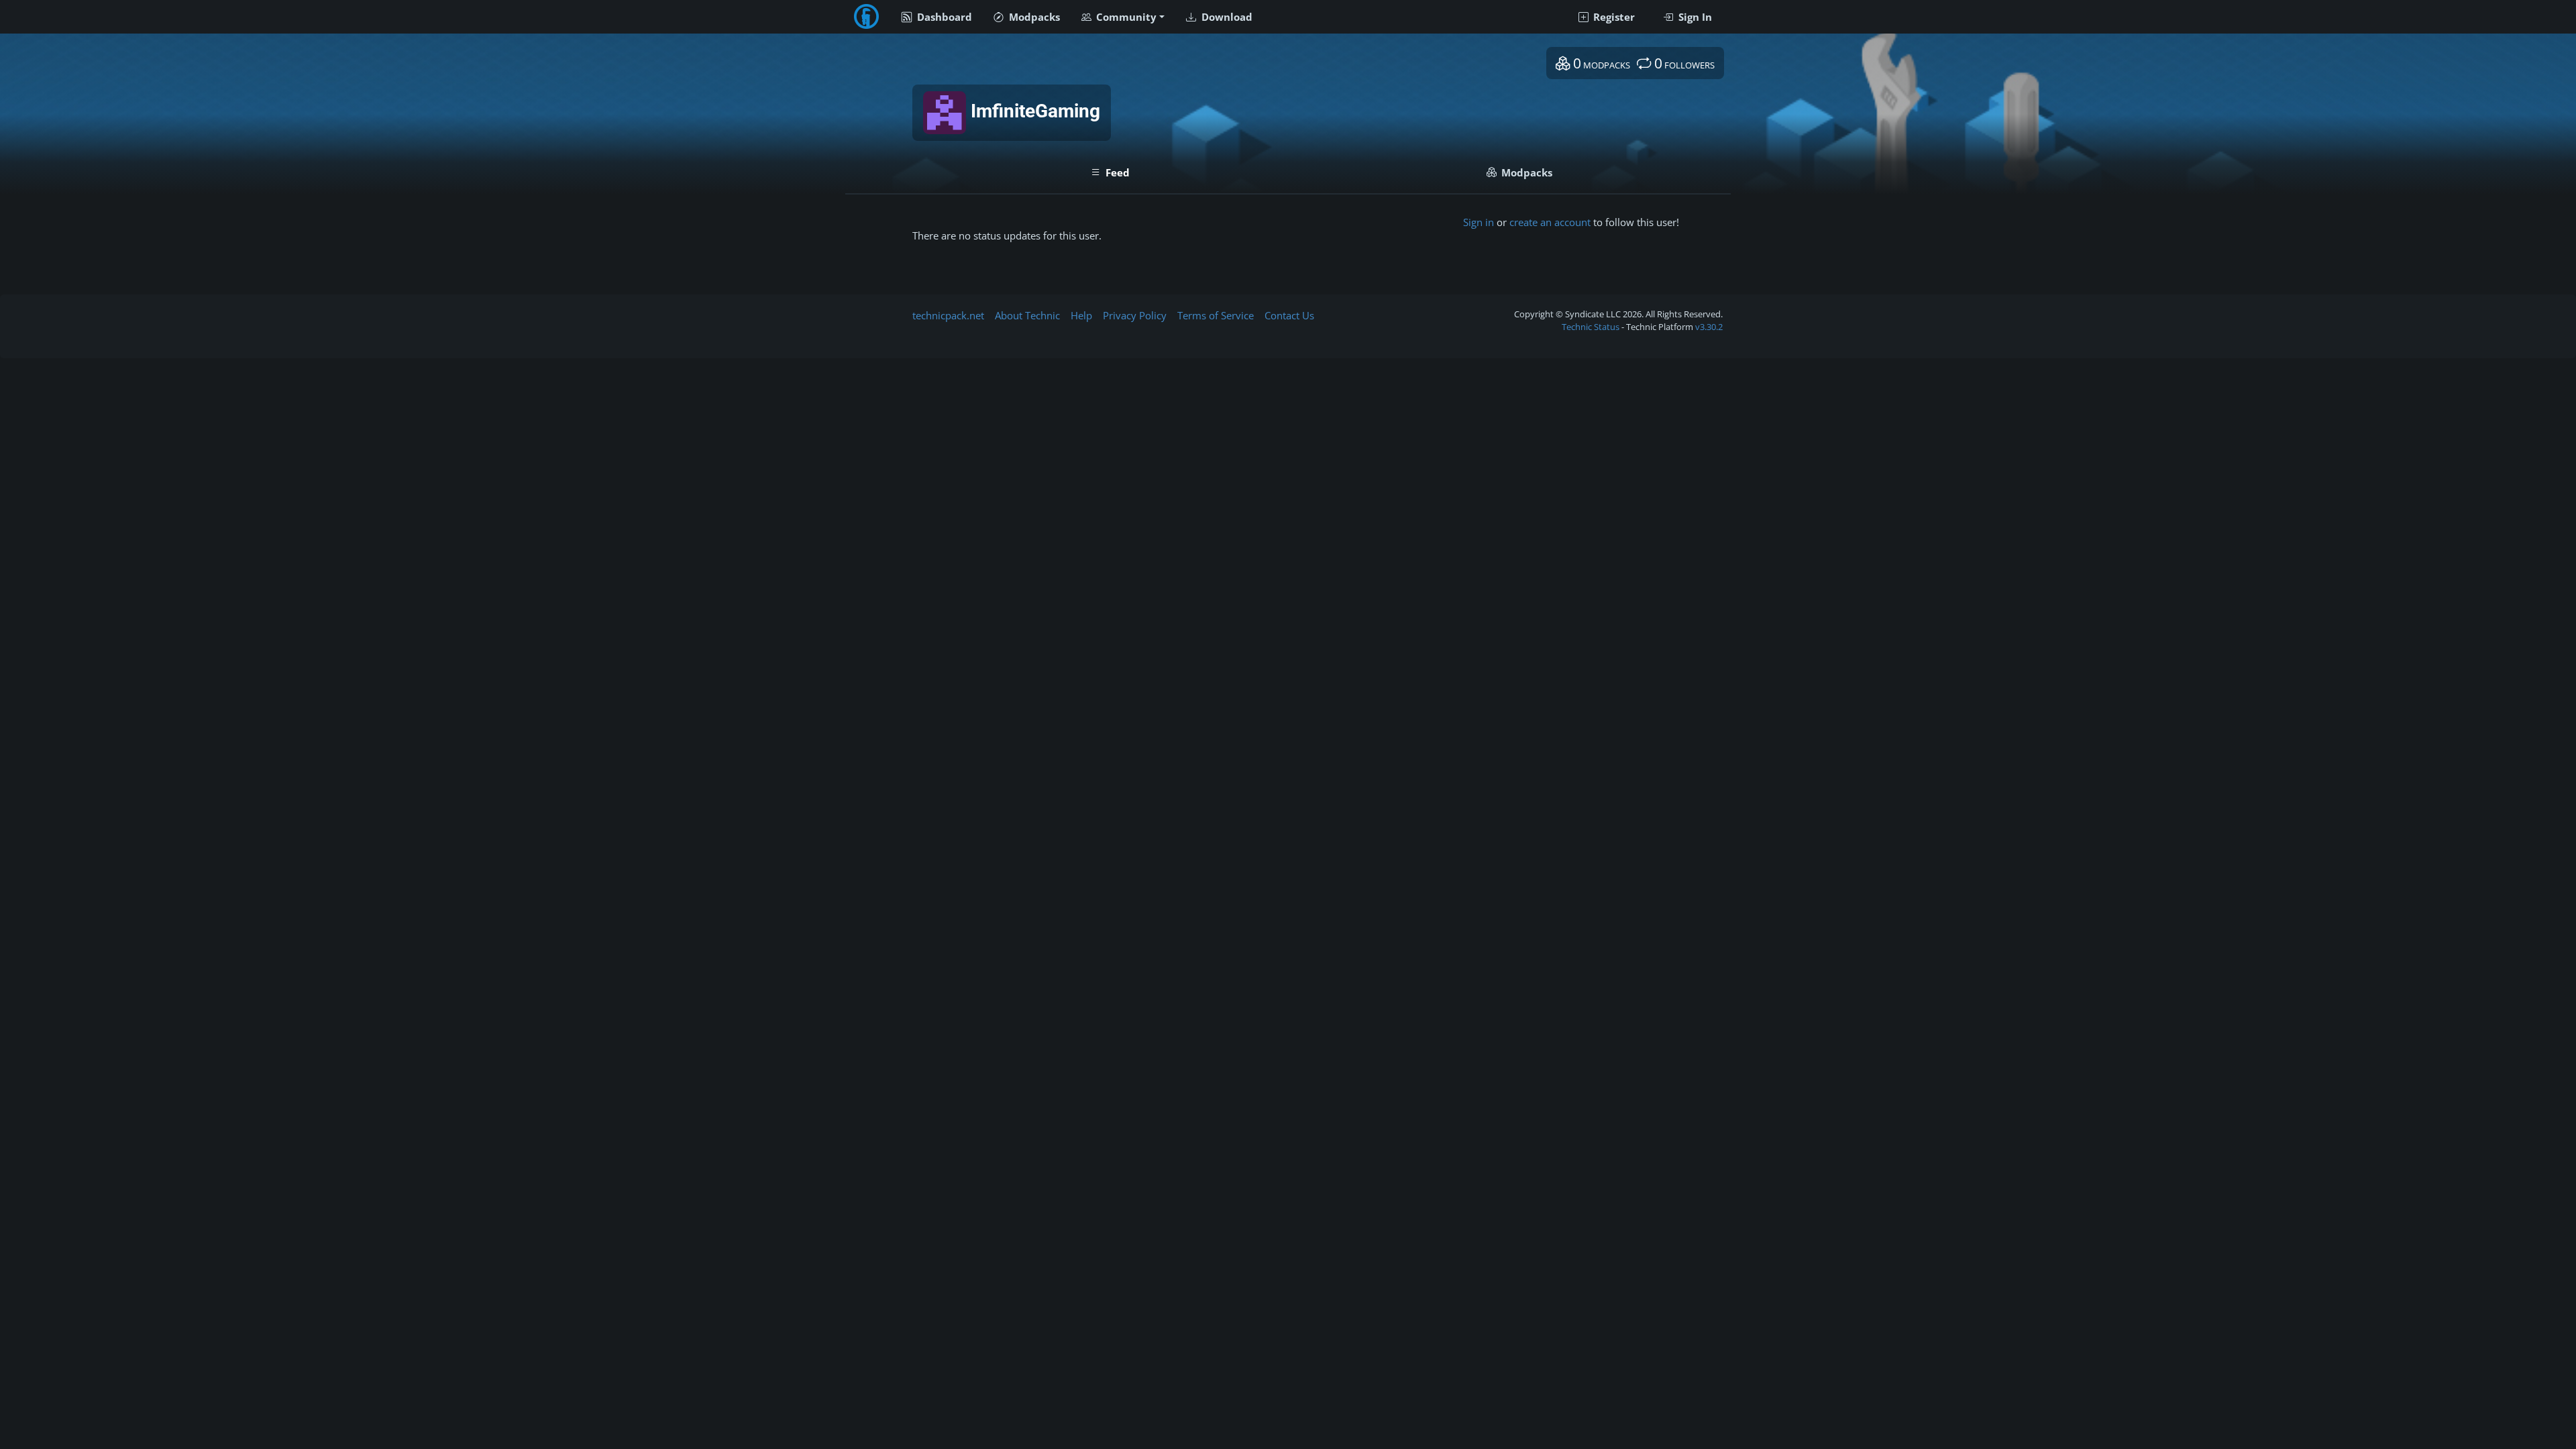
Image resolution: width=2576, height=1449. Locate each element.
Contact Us (1289, 315)
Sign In (1694, 17)
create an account (1550, 222)
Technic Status (1591, 327)
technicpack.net (948, 315)
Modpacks (1033, 17)
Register (1613, 17)
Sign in (1479, 222)
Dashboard (943, 17)
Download (1226, 17)
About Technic (1027, 315)
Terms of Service (1216, 315)
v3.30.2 (1709, 327)
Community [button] (1125, 17)
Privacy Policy (1135, 315)
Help (1081, 315)
